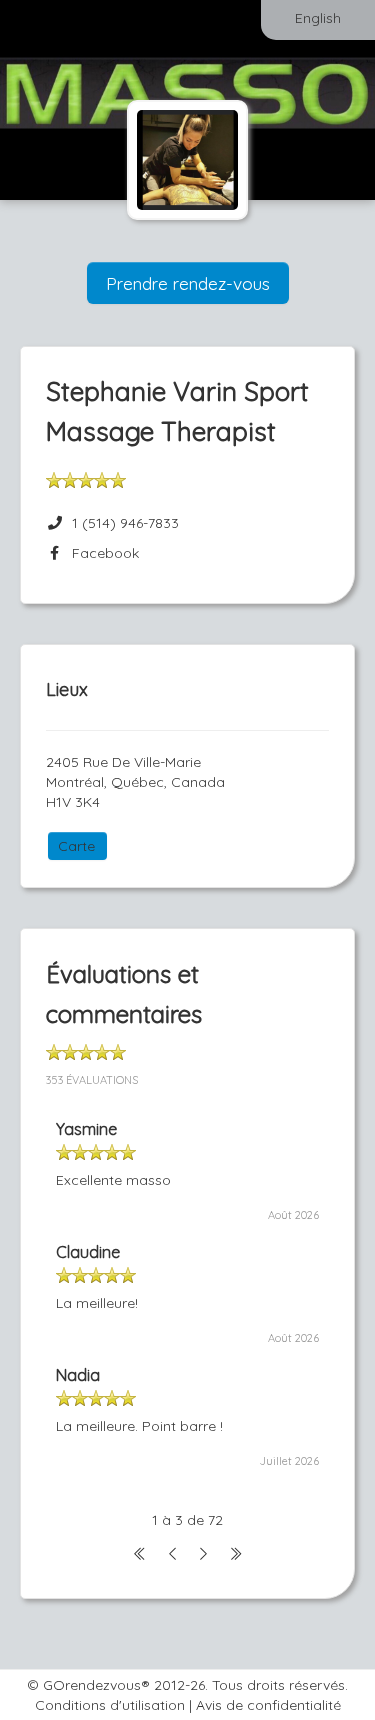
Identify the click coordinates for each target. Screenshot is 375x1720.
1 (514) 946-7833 (125, 523)
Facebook (101, 553)
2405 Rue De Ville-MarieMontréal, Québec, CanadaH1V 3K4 (135, 782)
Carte (76, 846)
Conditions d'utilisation (110, 1705)
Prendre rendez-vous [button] (188, 283)
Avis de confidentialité (268, 1705)
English (318, 18)
